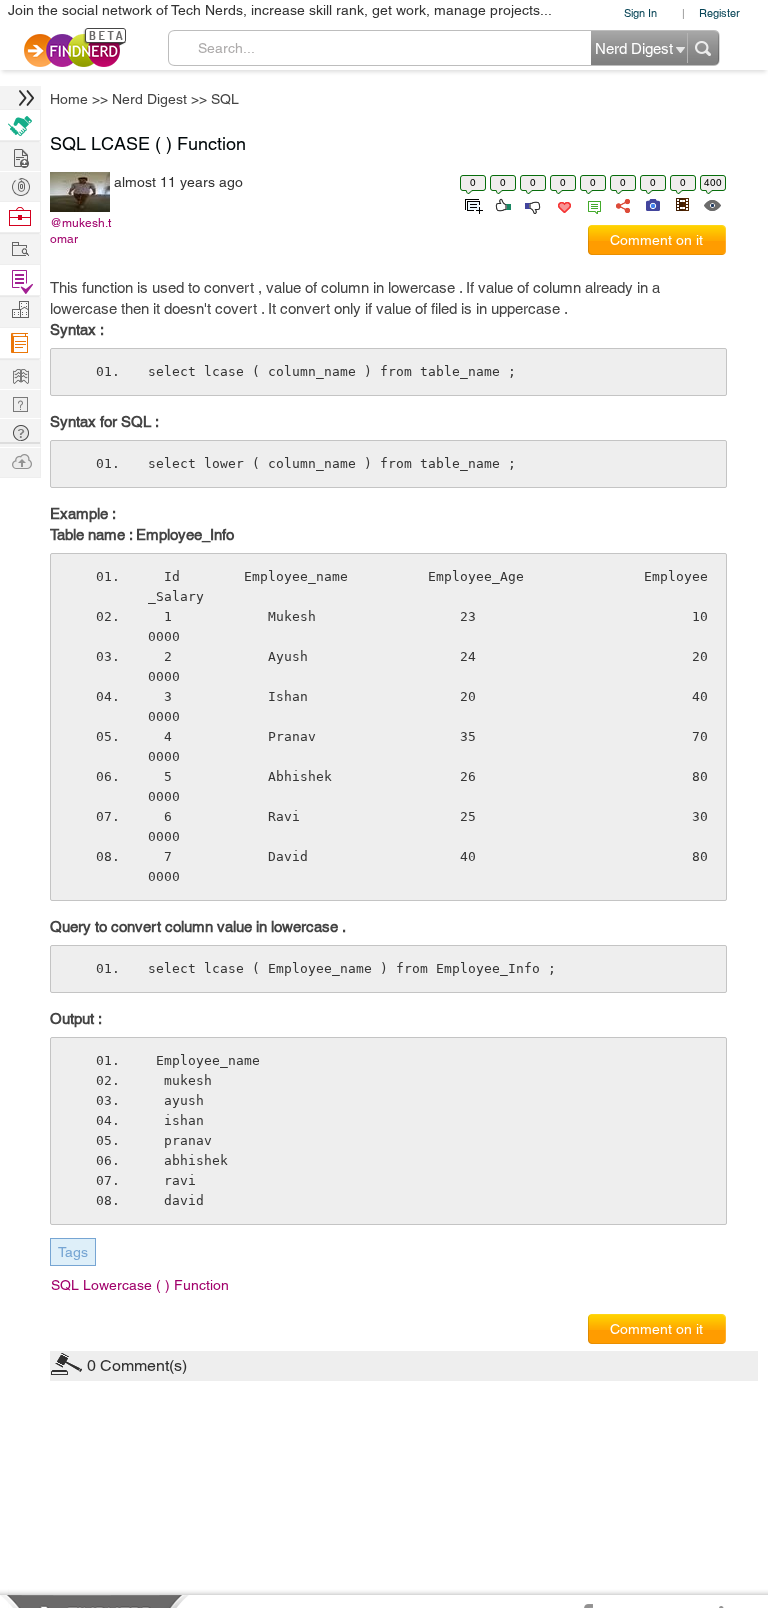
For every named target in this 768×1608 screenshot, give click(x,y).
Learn (20, 343)
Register (719, 12)
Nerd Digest (149, 99)
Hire (20, 125)
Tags (73, 1252)
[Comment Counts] (591, 204)
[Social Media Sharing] (621, 204)
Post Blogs (20, 460)
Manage (20, 280)
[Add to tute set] (471, 204)
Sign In (640, 12)
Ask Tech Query (20, 431)
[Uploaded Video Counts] (682, 204)
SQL (225, 99)
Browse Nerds (20, 184)
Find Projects (20, 247)
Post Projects (20, 155)
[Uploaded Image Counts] (651, 204)
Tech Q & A (20, 402)
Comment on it (656, 240)
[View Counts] (711, 204)
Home (69, 99)
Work (20, 217)
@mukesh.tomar (80, 231)
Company (20, 310)
